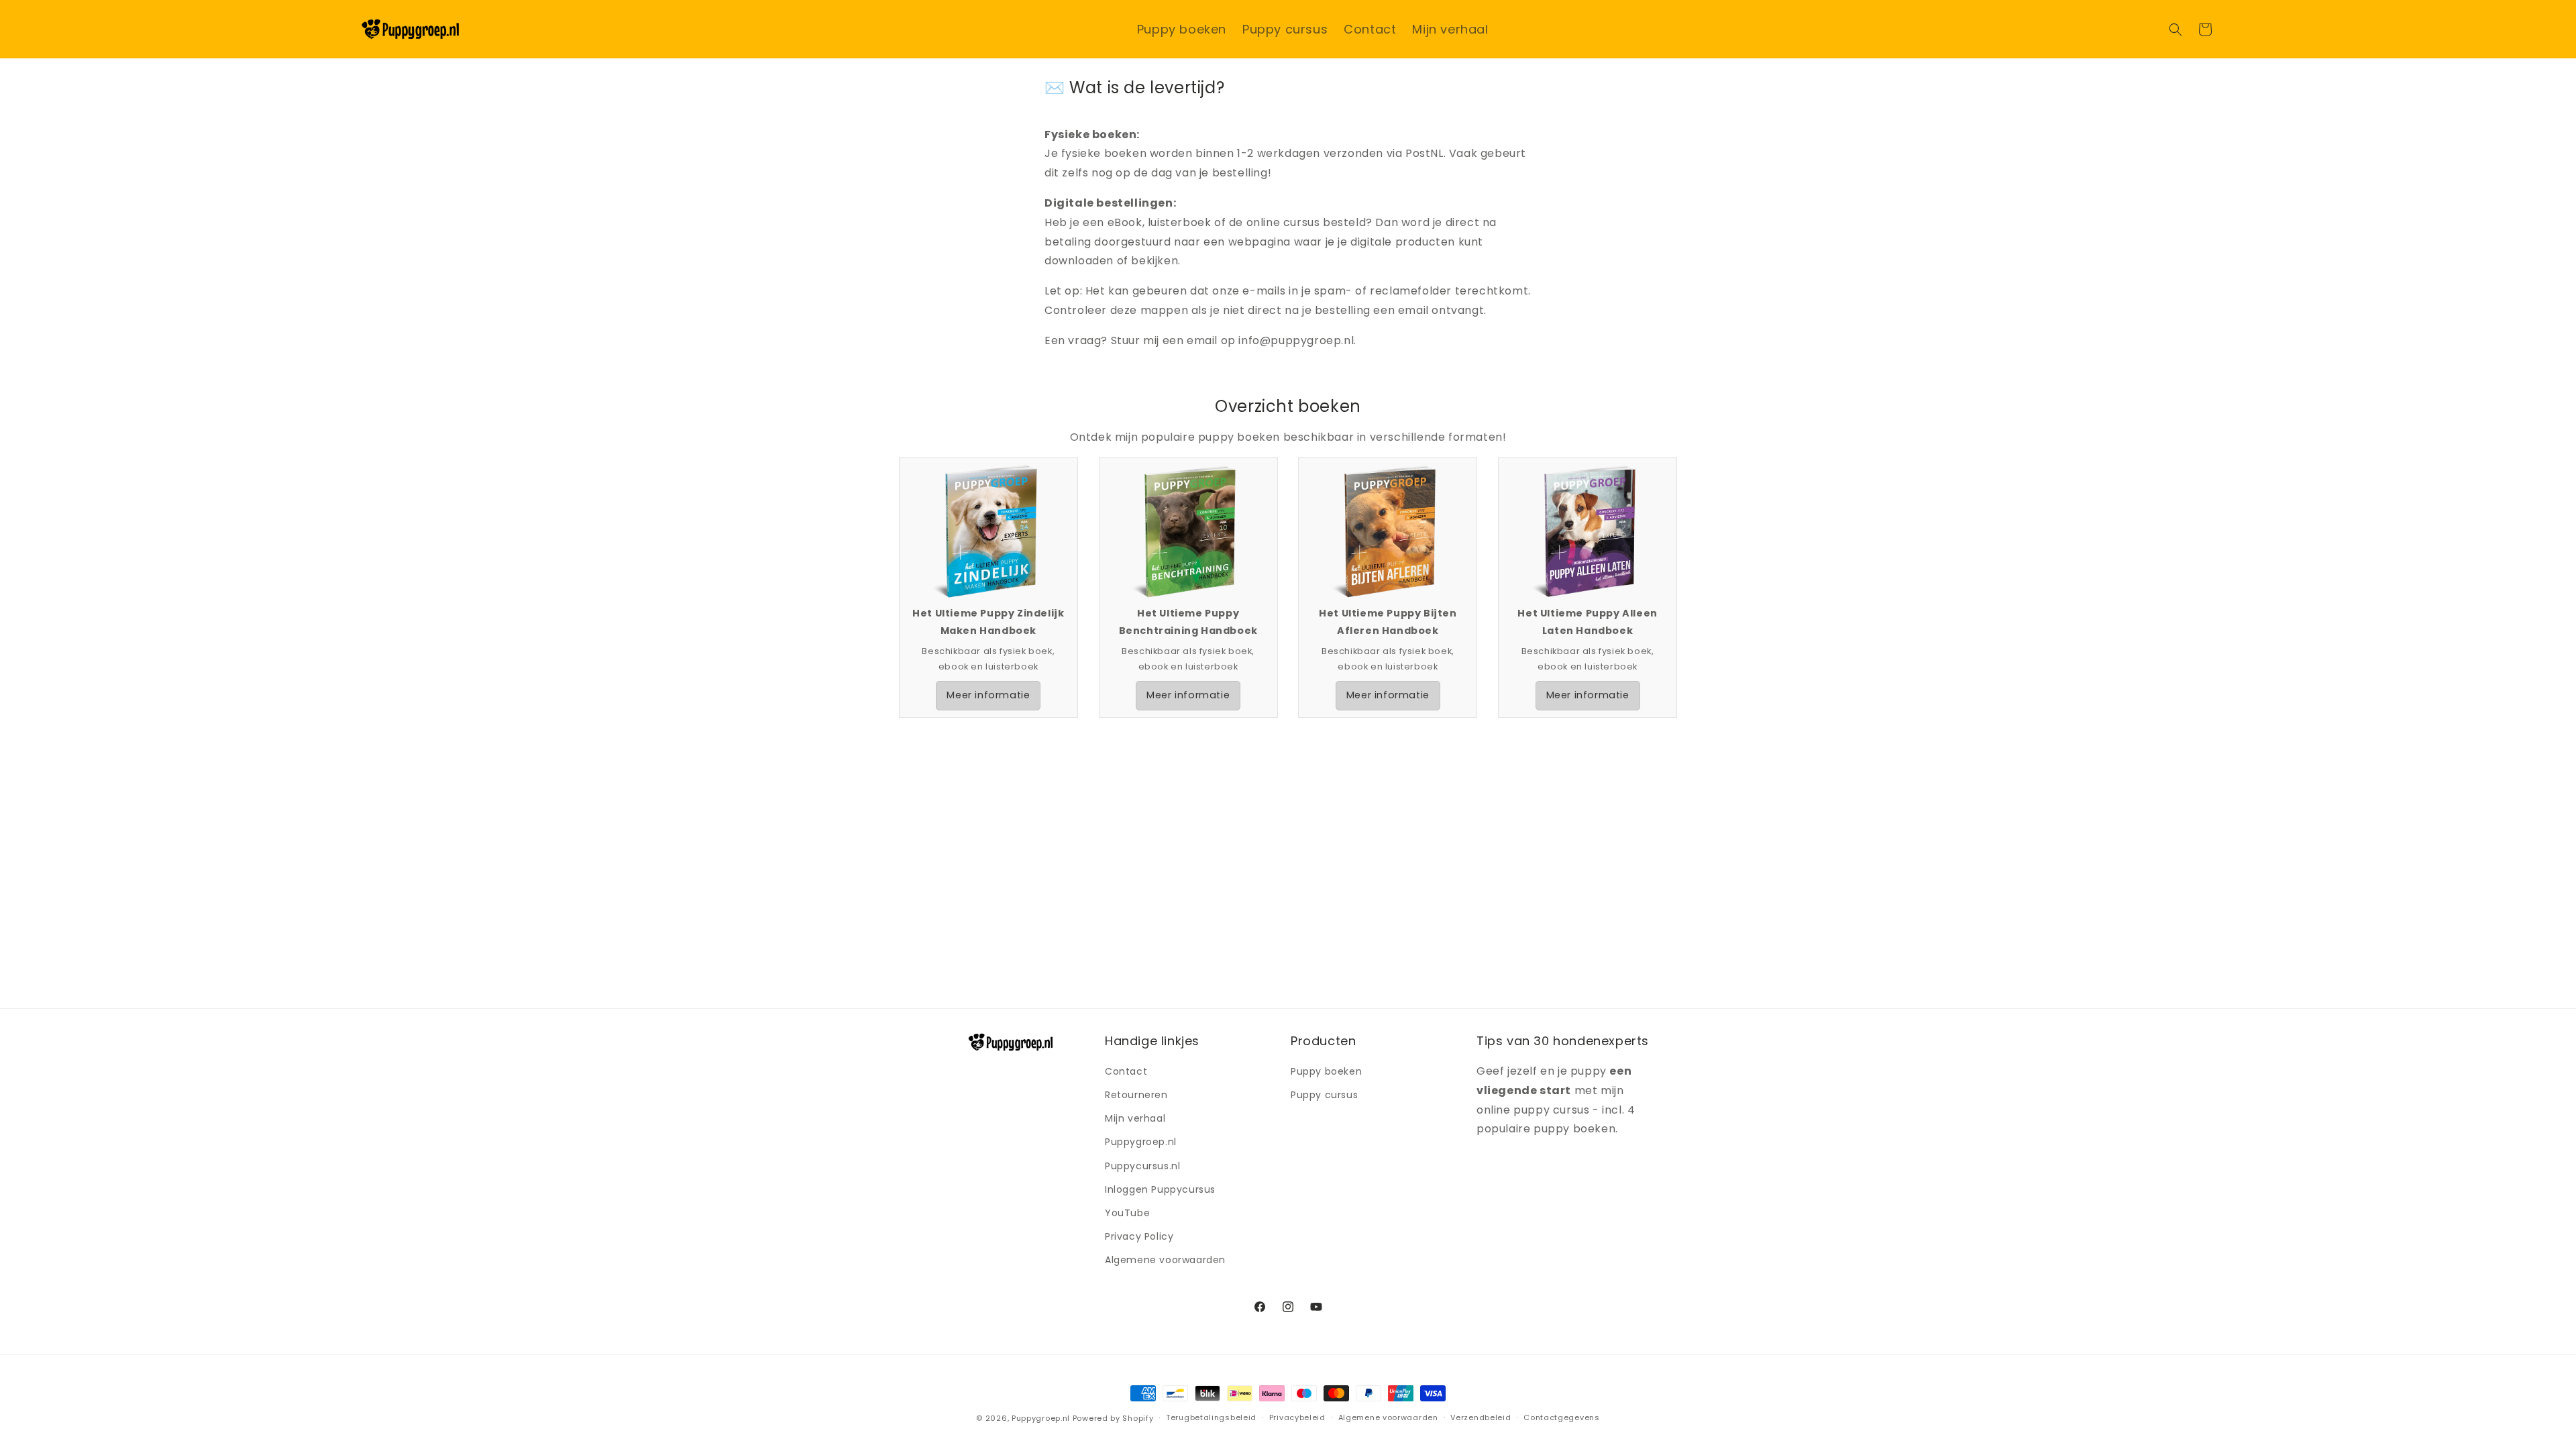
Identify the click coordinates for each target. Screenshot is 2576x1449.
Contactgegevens (1562, 1417)
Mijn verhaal (1135, 1118)
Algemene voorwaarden (1165, 1260)
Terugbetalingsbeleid (1211, 1417)
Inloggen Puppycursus (1160, 1189)
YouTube (1127, 1213)
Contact (1126, 1071)
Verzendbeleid (1481, 1417)
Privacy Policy (1139, 1236)
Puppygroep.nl (1141, 1142)
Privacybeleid (1297, 1417)
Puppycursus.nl (1142, 1166)
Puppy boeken (1326, 1071)
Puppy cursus (1324, 1095)
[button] (2176, 30)
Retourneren (1136, 1095)
